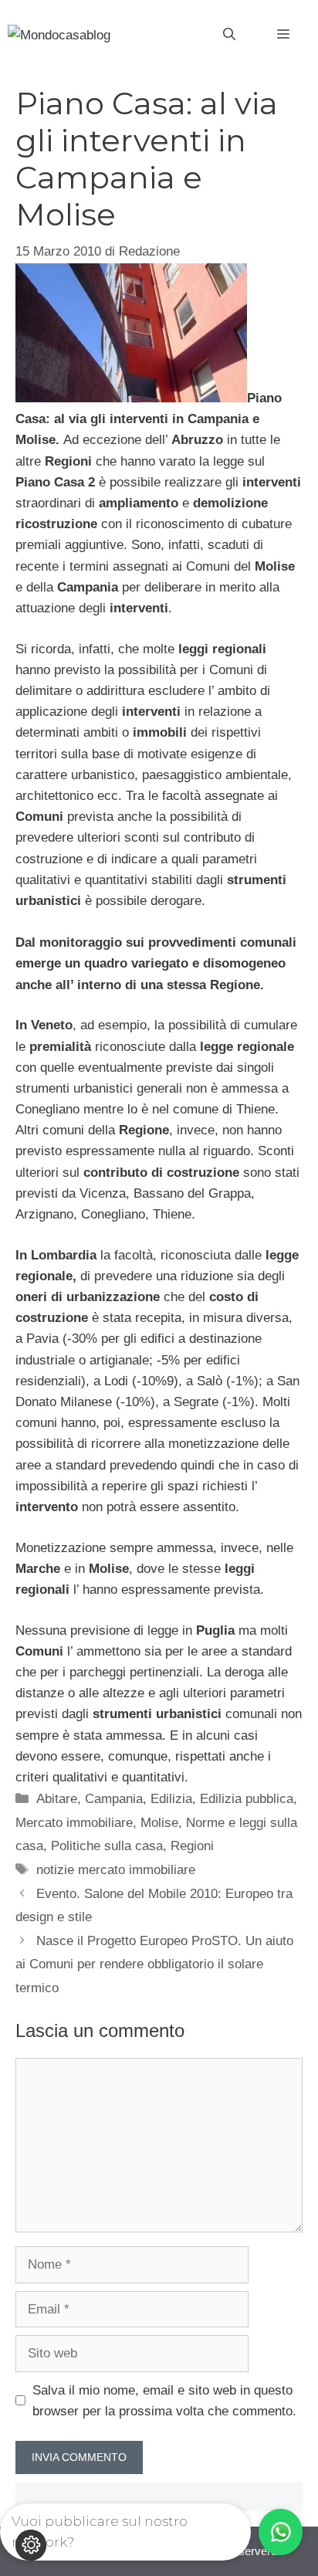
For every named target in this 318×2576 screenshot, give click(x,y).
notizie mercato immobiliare (116, 1870)
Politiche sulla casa (107, 1846)
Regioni (192, 1846)
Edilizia (171, 1799)
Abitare (57, 1799)
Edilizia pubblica (247, 1799)
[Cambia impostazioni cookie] (31, 2545)
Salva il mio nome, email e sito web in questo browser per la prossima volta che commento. (164, 2401)
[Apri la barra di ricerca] (229, 35)
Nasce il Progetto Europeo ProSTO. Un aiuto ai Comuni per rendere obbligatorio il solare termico (154, 1964)
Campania (114, 1799)
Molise (159, 1823)
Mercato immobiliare (74, 1823)
